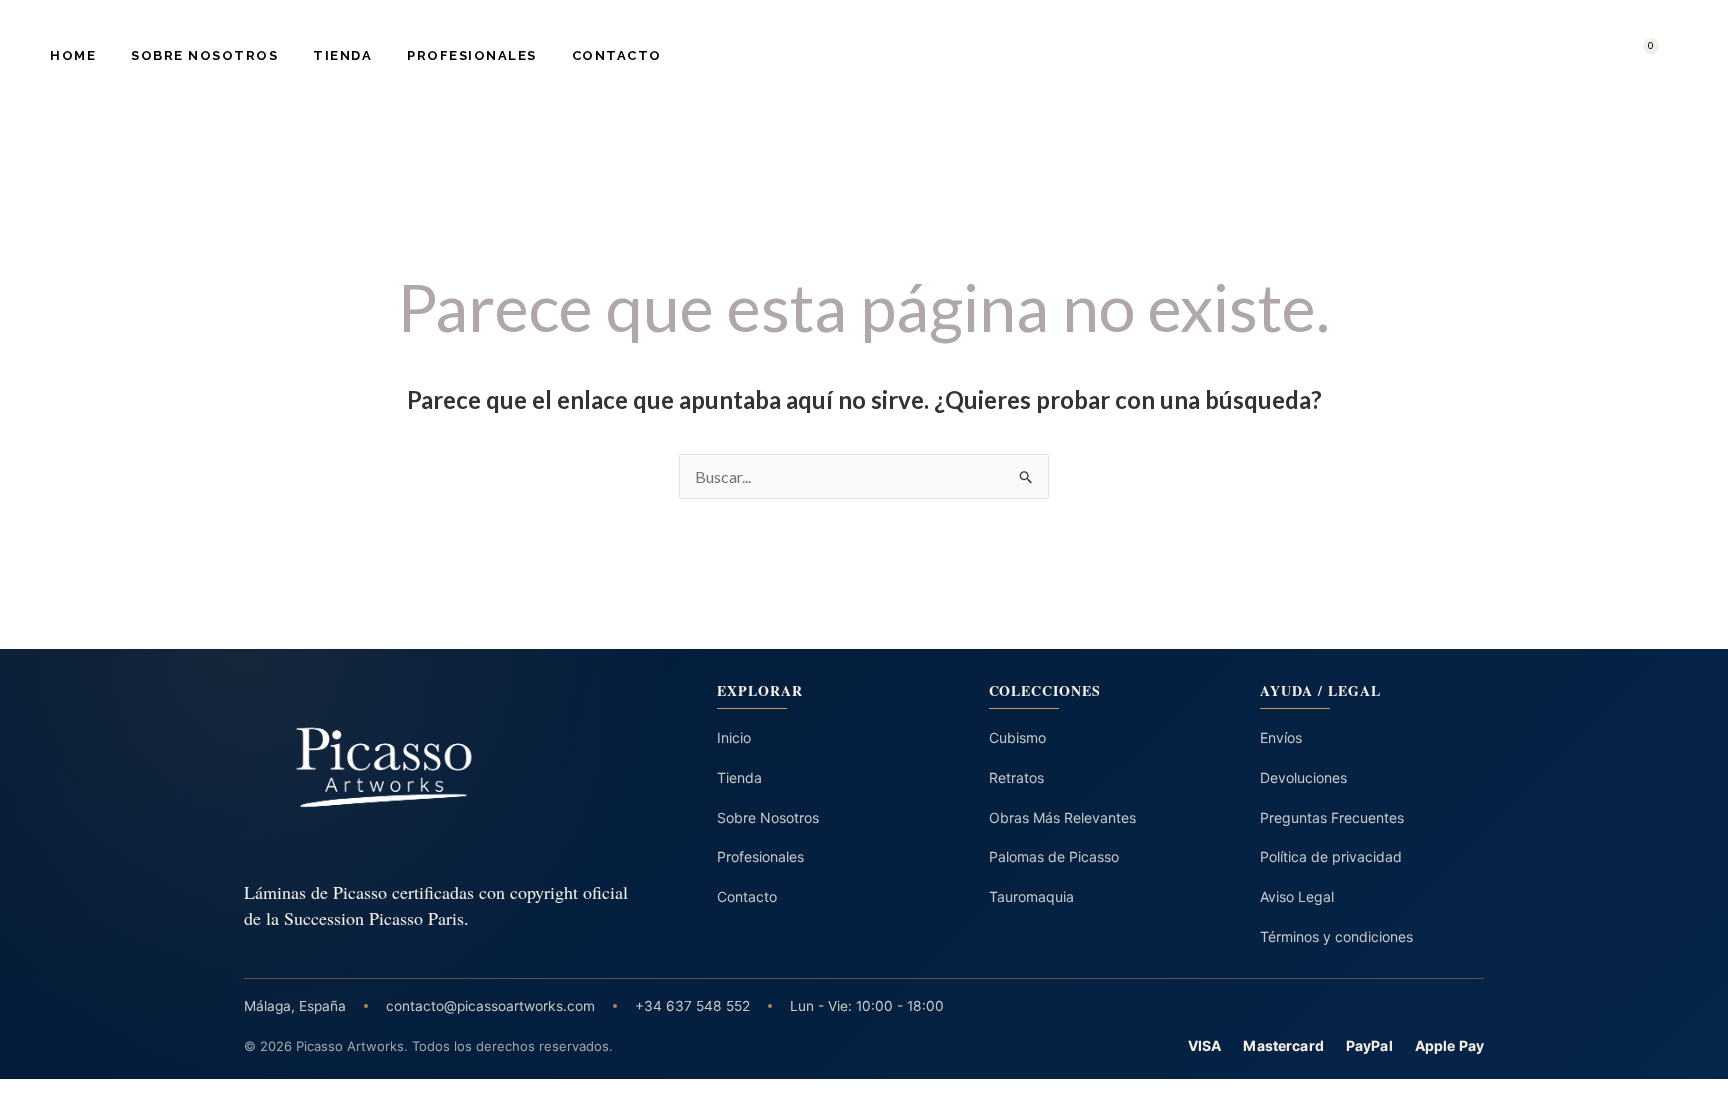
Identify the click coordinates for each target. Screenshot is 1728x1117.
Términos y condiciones (1336, 936)
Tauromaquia (1031, 896)
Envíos (1281, 737)
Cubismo (1017, 737)
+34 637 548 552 (692, 1006)
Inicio (734, 737)
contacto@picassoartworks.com (490, 1006)
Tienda (342, 55)
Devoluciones (1303, 777)
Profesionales (472, 55)
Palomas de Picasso (1054, 856)
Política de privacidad (1331, 856)
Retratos (1016, 777)
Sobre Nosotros (204, 55)
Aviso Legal (1297, 896)
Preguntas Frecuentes (1332, 817)
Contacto (617, 55)
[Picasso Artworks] (439, 767)
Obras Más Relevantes (1062, 817)
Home (73, 55)
